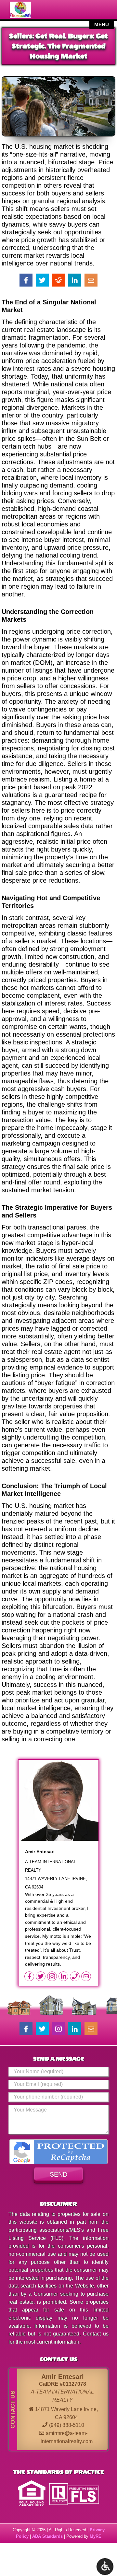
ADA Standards (47, 2536)
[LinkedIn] (64, 1976)
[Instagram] (53, 1976)
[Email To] (91, 2029)
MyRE (96, 2536)
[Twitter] (41, 1976)
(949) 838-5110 (67, 2425)
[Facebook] (30, 1976)
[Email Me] (87, 1976)
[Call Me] (76, 1976)
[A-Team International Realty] (27, 10)
